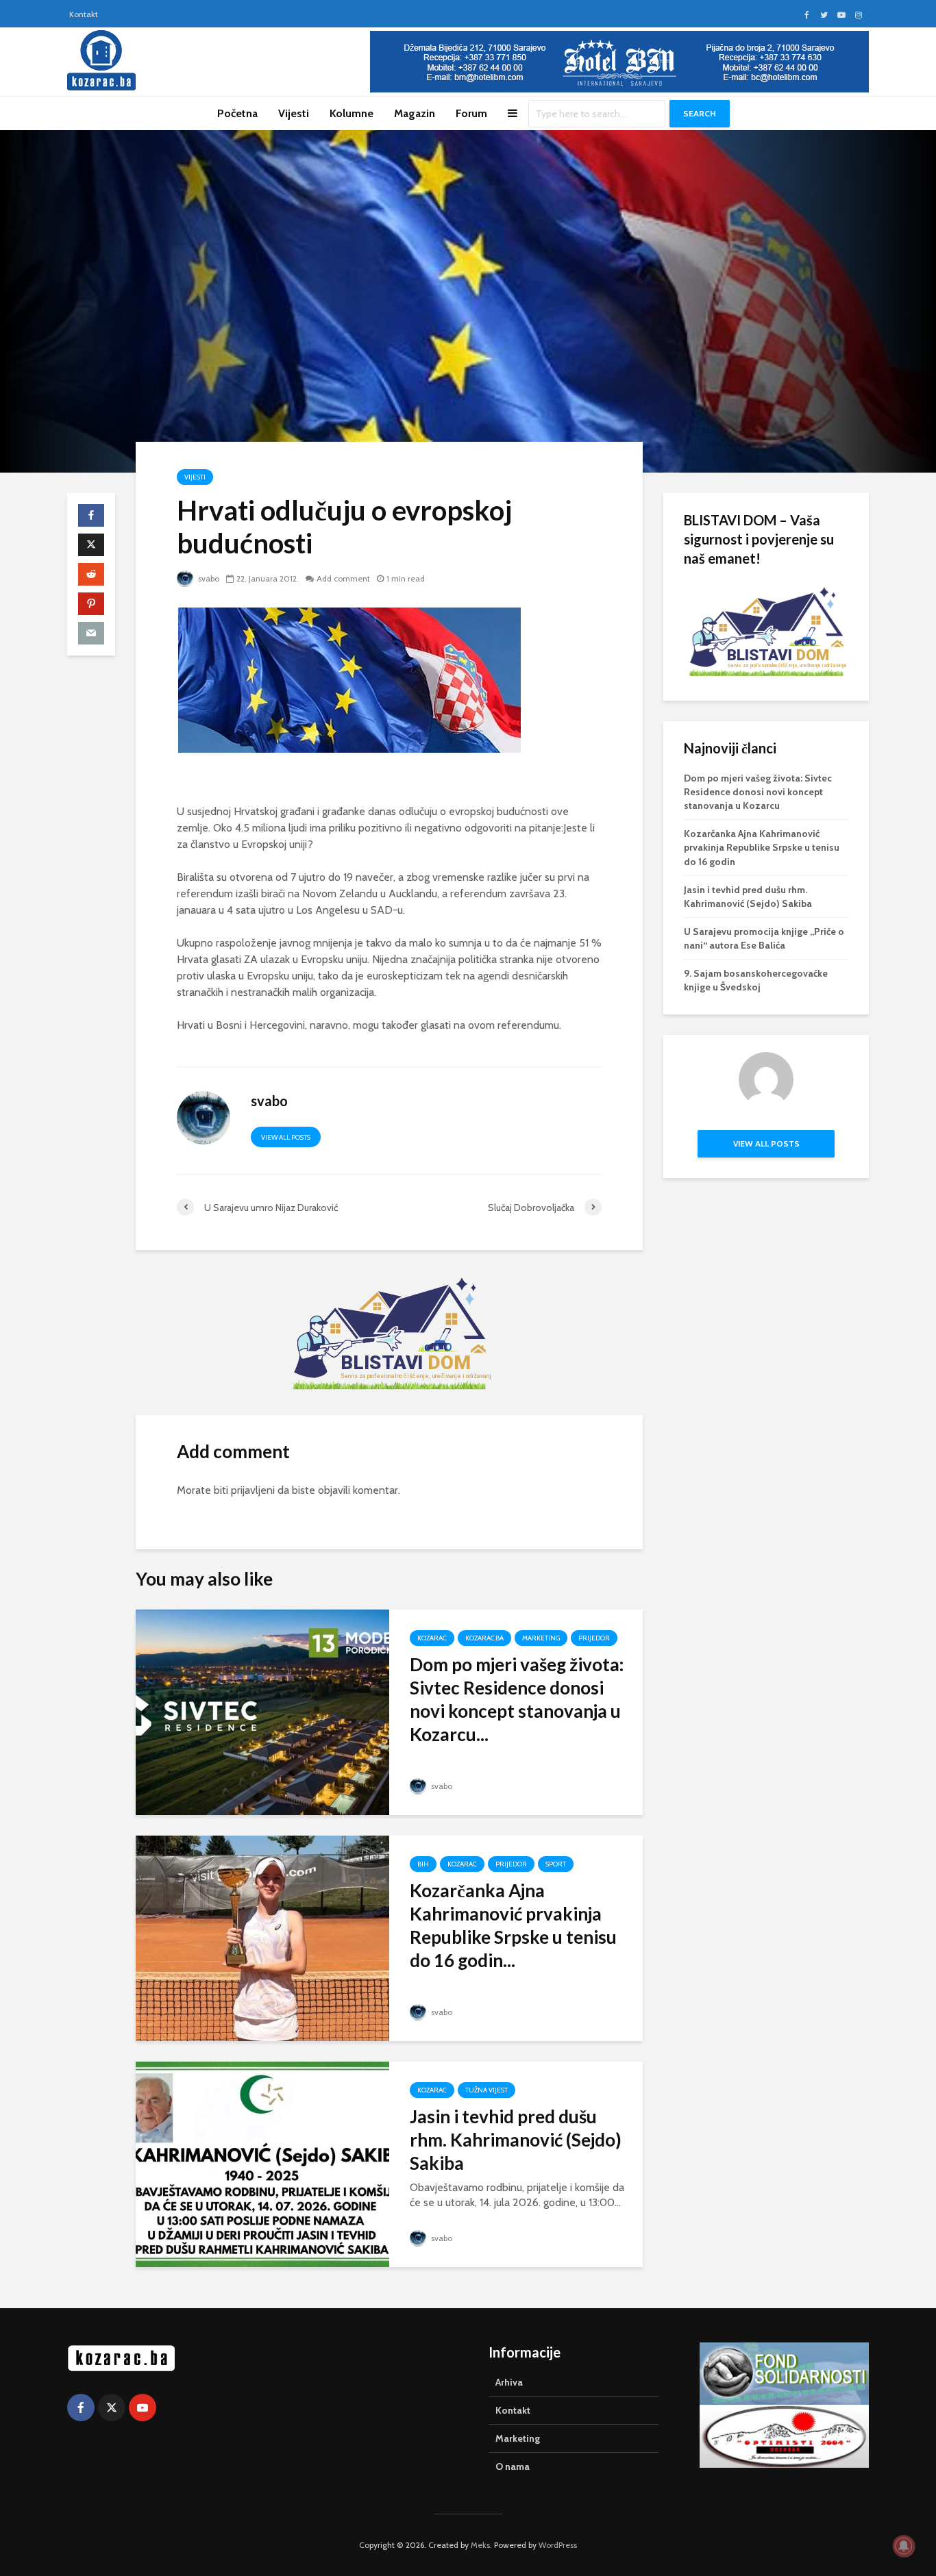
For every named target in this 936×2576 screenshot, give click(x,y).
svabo (208, 578)
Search (700, 113)
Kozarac (432, 1638)
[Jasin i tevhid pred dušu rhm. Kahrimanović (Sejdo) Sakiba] (262, 2163)
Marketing (541, 1638)
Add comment (343, 578)
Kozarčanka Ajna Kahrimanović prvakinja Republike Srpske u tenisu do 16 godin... (513, 1925)
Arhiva (509, 2382)
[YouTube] (143, 2408)
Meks (480, 2545)
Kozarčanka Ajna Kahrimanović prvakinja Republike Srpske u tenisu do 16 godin (762, 847)
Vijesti (294, 113)
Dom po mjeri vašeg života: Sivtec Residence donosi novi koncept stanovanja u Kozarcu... (517, 1699)
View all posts (286, 1137)
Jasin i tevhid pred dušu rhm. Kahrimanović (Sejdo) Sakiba (516, 2140)
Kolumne (352, 113)
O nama (513, 2466)
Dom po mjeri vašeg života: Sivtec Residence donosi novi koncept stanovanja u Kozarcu (758, 792)
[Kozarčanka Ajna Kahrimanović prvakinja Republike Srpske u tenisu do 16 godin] (262, 1937)
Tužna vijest (487, 2090)
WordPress (558, 2545)
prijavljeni (253, 1490)
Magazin (415, 113)
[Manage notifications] (904, 2546)
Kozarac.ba (484, 1638)
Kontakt (84, 14)
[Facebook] (81, 2408)
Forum (471, 113)
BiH (423, 1864)
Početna (237, 113)
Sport (556, 1864)
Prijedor (594, 1638)
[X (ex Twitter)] (112, 2408)
